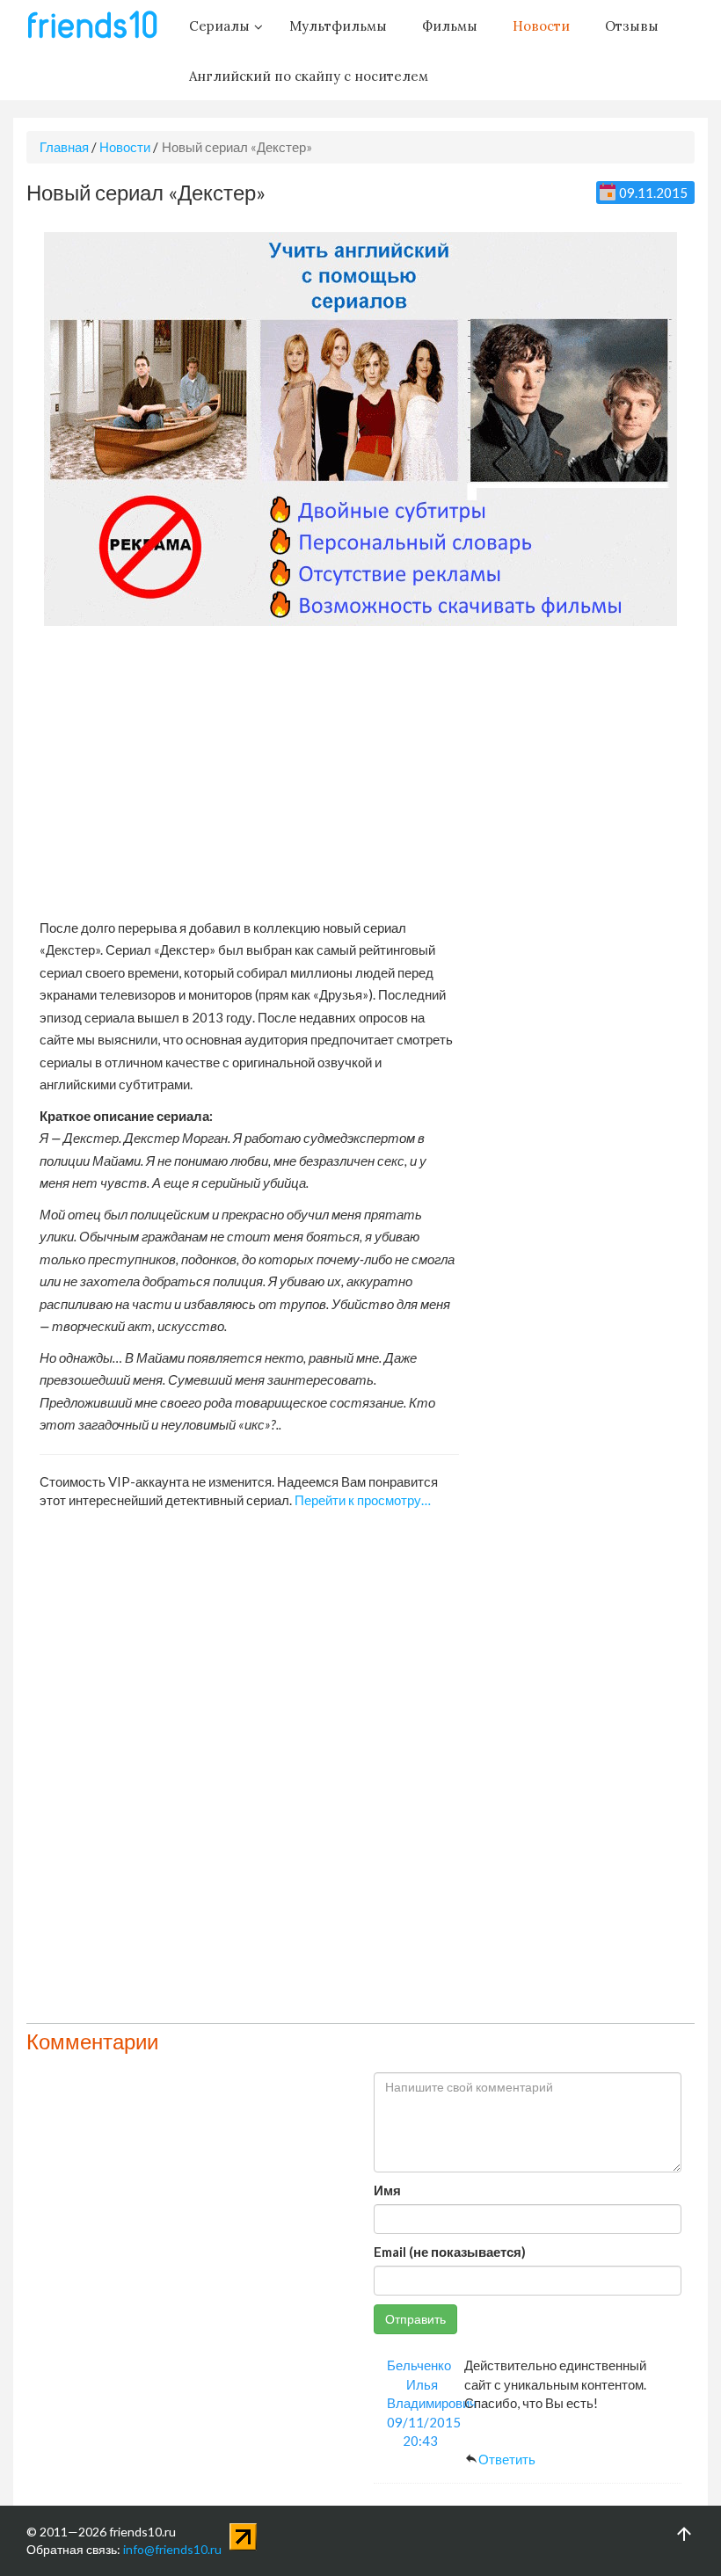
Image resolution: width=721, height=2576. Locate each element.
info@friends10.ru (172, 2549)
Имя (387, 2190)
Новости (125, 147)
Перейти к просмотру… (363, 1500)
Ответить (507, 2459)
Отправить (415, 2319)
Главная (64, 147)
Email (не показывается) (450, 2252)
